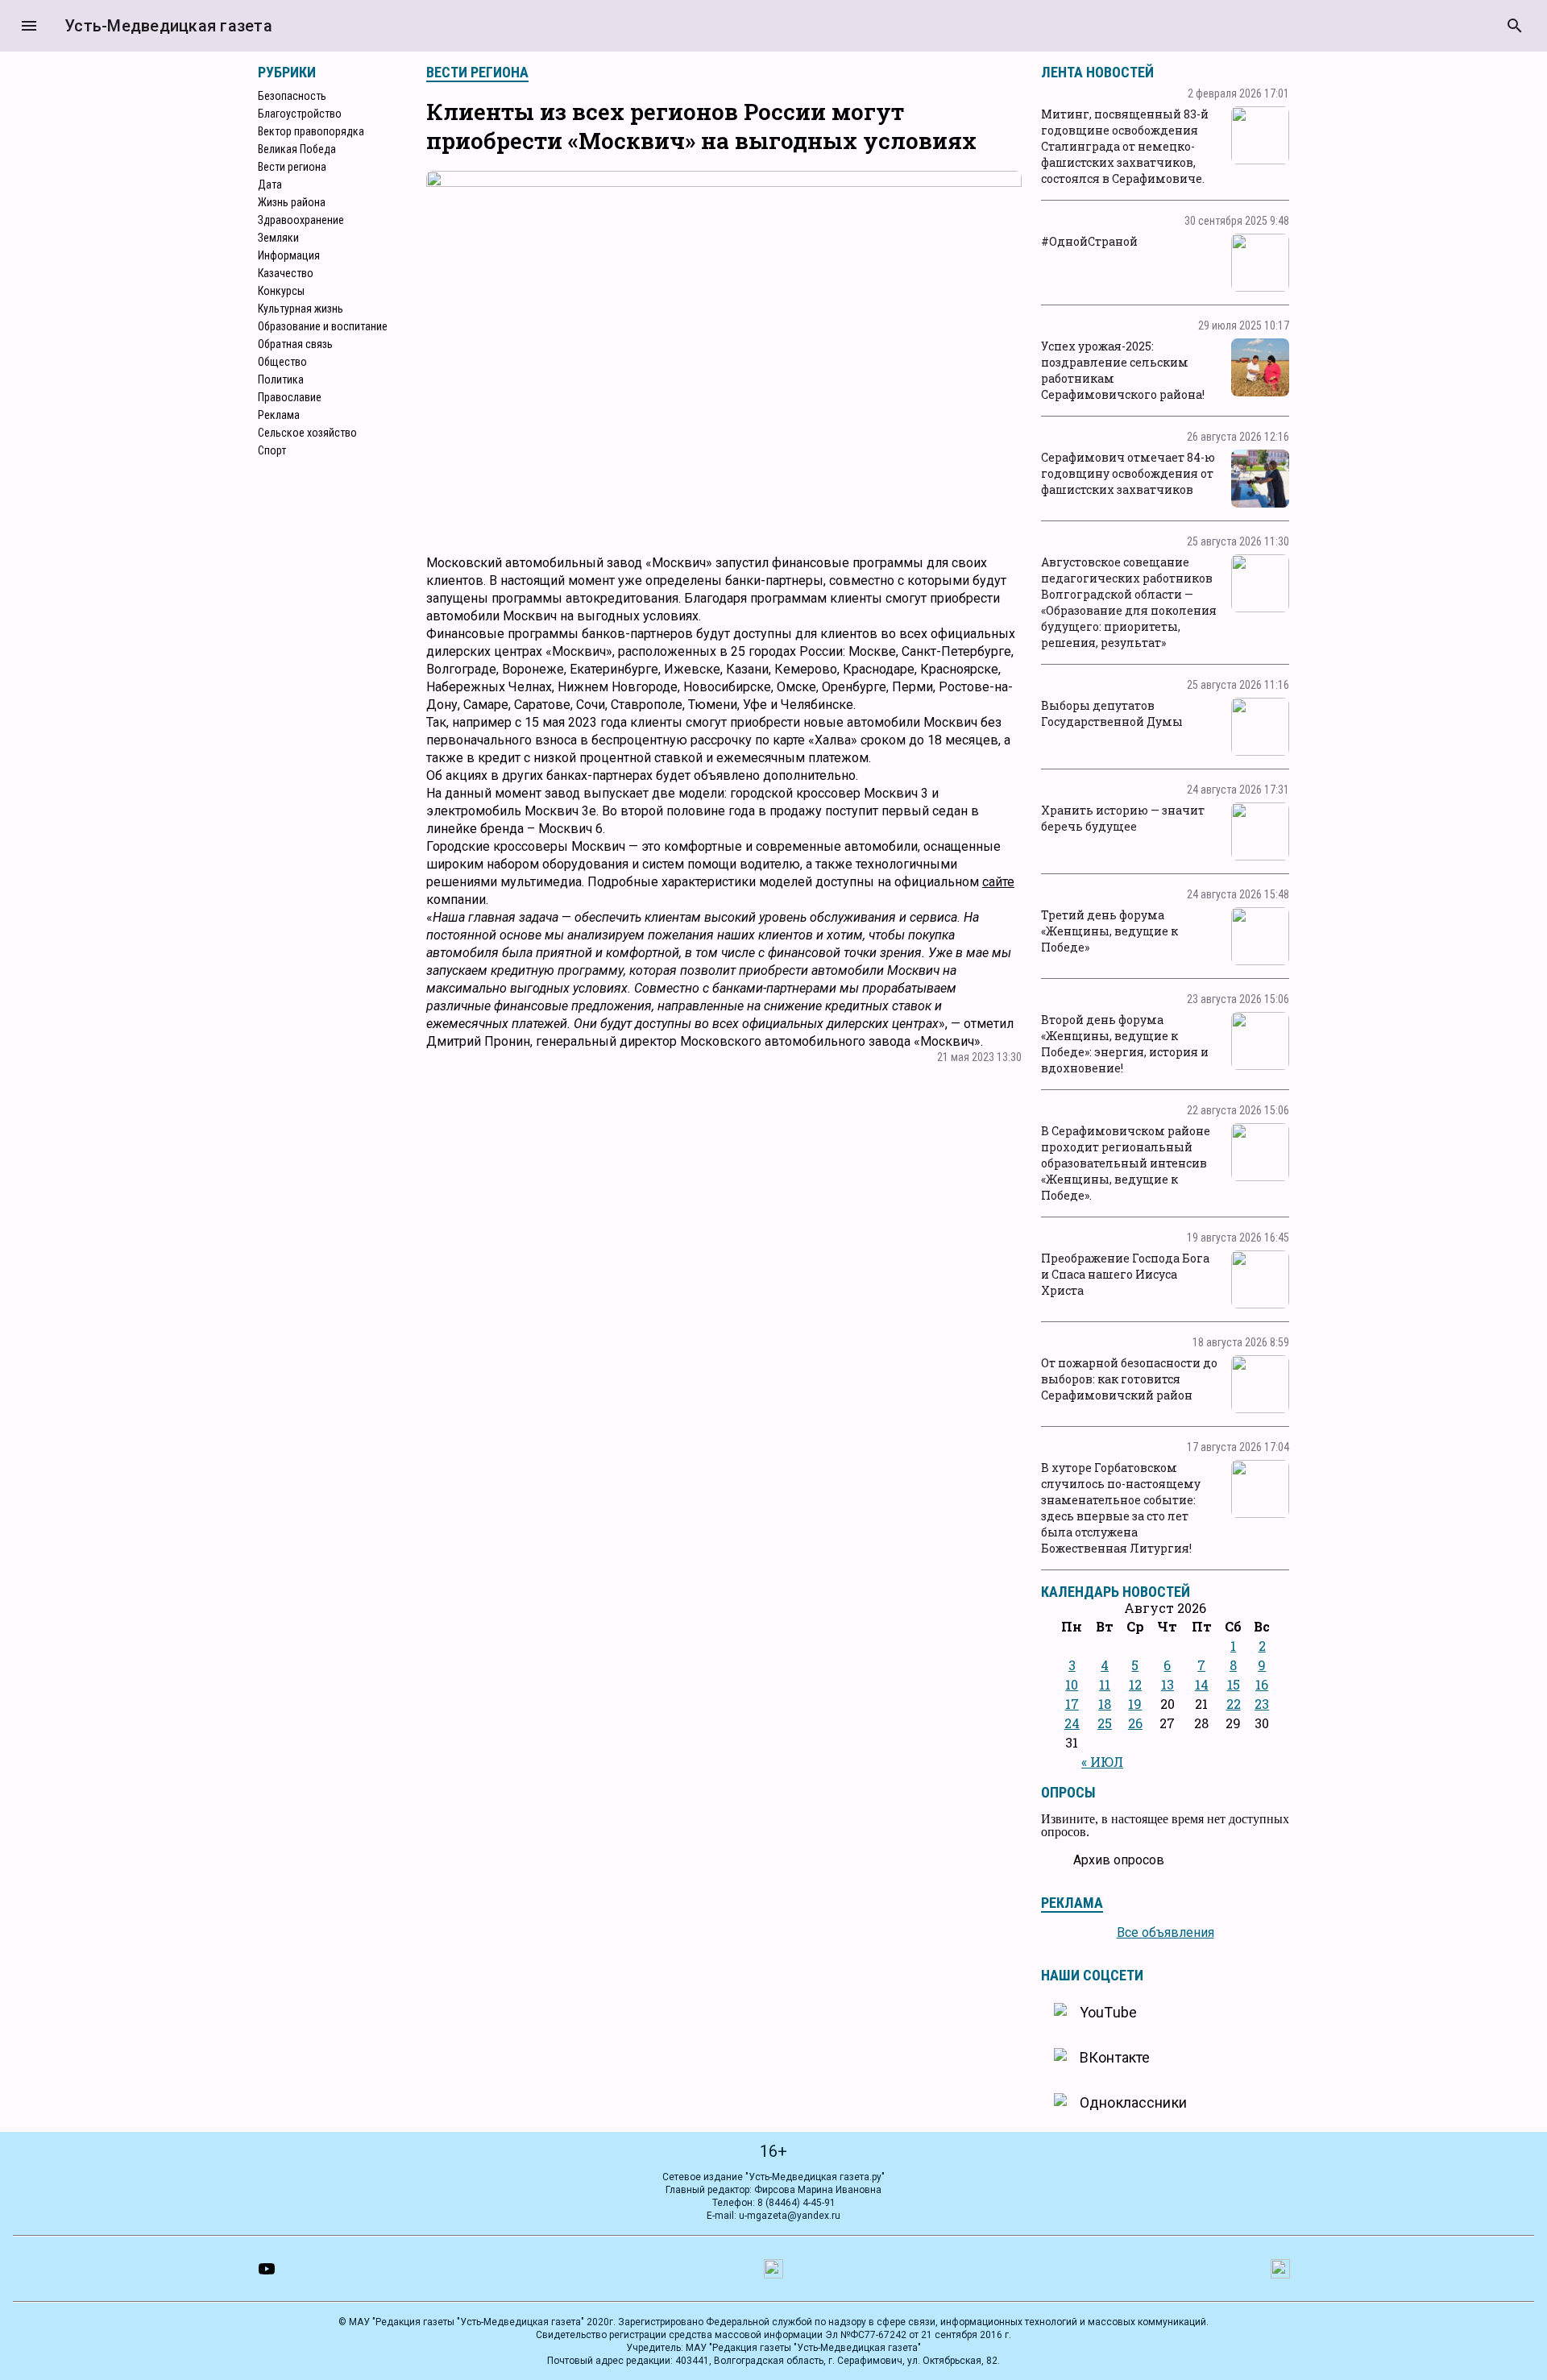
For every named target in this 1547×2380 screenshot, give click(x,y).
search (1515, 26)
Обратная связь (295, 344)
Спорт (272, 450)
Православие (290, 397)
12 (1135, 1684)
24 (1072, 1723)
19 (1135, 1704)
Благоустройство (300, 114)
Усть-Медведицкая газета (168, 26)
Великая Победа (297, 149)
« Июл (1102, 1762)
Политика (281, 379)
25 (1105, 1723)
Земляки (278, 238)
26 (1135, 1723)
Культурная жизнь (301, 309)
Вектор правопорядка (311, 131)
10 (1072, 1684)
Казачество (286, 273)
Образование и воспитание (323, 326)
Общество (282, 362)
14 (1202, 1684)
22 (1234, 1704)
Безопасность (292, 96)
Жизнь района (292, 202)
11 (1105, 1684)
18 (1105, 1704)
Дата (270, 185)
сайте (998, 882)
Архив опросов (1119, 1860)
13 (1168, 1684)
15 (1234, 1684)
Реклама (279, 415)
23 (1262, 1704)
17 (1072, 1704)
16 (1262, 1684)
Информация (289, 255)
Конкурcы (281, 291)
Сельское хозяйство (307, 433)
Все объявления (1165, 1932)
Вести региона (292, 167)
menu (29, 26)
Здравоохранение (301, 220)
